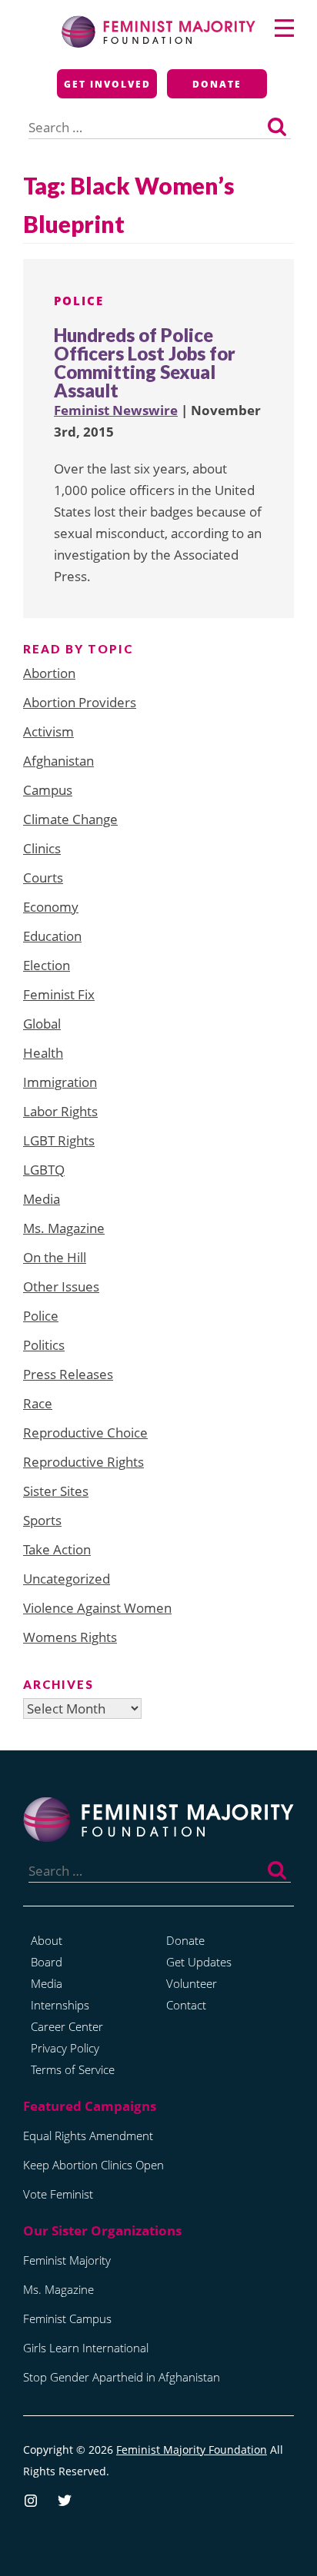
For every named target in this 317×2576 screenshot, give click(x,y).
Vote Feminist (58, 2194)
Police (79, 301)
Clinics (42, 848)
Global (42, 1024)
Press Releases (68, 1374)
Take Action (57, 1549)
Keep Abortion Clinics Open (93, 2165)
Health (43, 1053)
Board (47, 1962)
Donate (217, 84)
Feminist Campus (67, 2318)
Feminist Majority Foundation (192, 2450)
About (47, 1940)
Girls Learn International (86, 2348)
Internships (60, 2005)
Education (52, 936)
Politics (44, 1345)
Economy (51, 907)
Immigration (60, 1082)
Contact (186, 2005)
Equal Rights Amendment (88, 2136)
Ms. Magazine (64, 1228)
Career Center (67, 2026)
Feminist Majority (67, 2260)
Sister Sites (56, 1491)
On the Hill (55, 1257)
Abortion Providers (80, 702)
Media (42, 1199)
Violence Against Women (97, 1608)
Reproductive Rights (83, 1462)
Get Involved (107, 84)
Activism (48, 731)
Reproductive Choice (85, 1433)
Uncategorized (67, 1579)
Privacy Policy (65, 2048)
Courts (43, 878)
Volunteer (192, 1983)
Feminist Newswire (116, 410)
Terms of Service (73, 2069)
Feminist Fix (59, 994)
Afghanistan (58, 761)
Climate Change (70, 819)
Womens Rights (70, 1637)
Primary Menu (284, 28)
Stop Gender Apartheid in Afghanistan (122, 2377)
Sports (42, 1520)
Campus (48, 790)
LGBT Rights (59, 1140)
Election (47, 965)
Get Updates (199, 1962)
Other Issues (61, 1286)
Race (38, 1403)
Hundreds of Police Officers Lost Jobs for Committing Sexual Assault (145, 362)
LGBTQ (44, 1170)
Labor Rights (60, 1111)
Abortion (49, 673)
